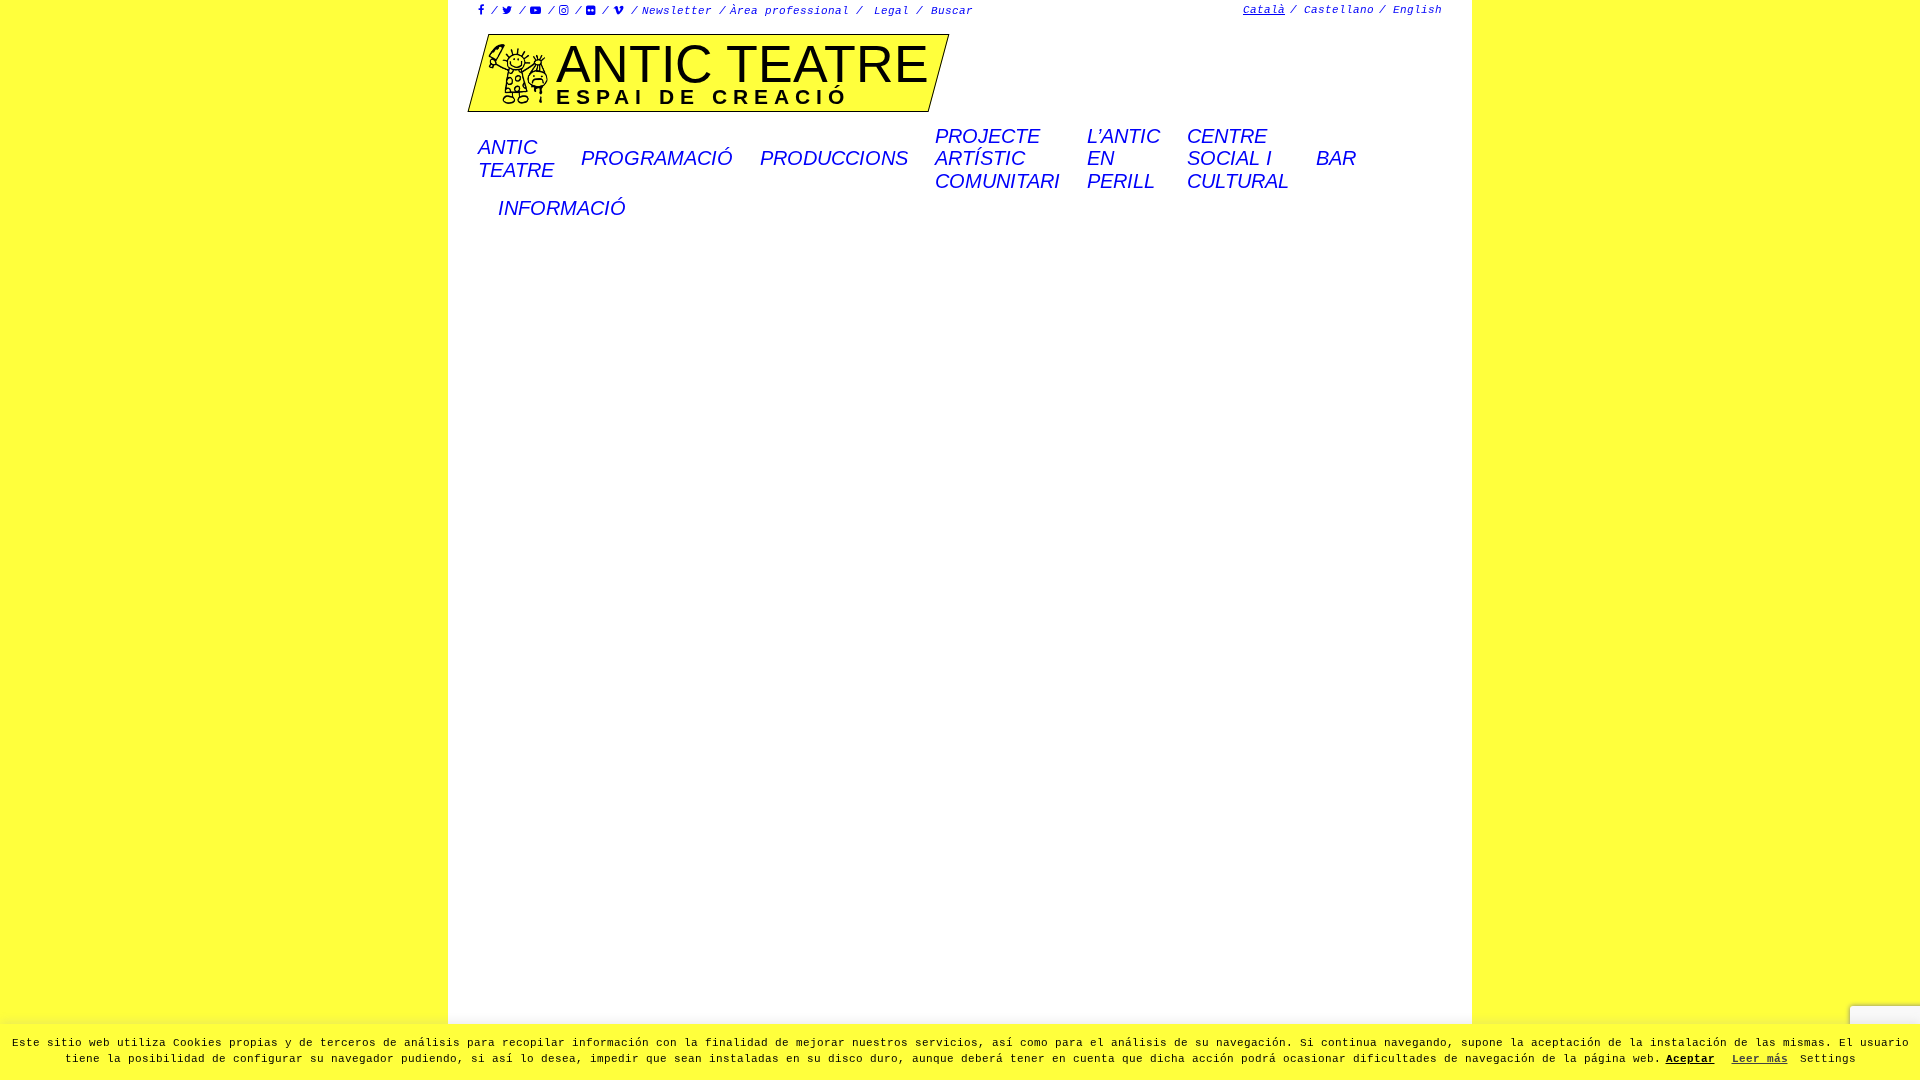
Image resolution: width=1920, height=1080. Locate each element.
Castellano (1339, 10)
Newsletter (677, 11)
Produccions (834, 158)
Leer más (1760, 1059)
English (1417, 10)
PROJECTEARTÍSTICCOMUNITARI (997, 158)
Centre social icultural (1238, 158)
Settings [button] (1828, 1059)
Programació (657, 158)
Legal (891, 11)
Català (1264, 10)
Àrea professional (789, 11)
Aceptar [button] (1690, 1059)
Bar (1336, 158)
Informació (562, 208)
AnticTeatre (516, 158)
